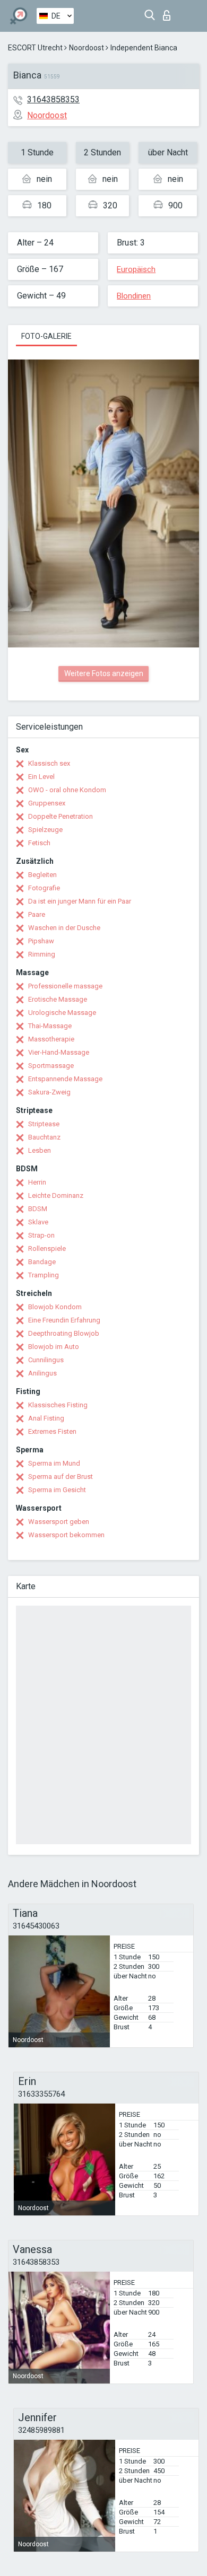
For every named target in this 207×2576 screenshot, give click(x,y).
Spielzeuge (45, 830)
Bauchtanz (44, 1137)
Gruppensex (47, 803)
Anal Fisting (46, 1418)
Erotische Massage (58, 999)
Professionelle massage (65, 986)
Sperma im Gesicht (57, 1490)
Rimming (42, 954)
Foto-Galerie (46, 336)
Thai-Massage (50, 1026)
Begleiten (42, 875)
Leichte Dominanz (56, 1195)
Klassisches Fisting (58, 1405)
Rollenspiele (47, 1248)
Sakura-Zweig (49, 1092)
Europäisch (136, 269)
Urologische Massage (62, 1013)
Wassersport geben (59, 1522)
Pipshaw (41, 941)
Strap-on (41, 1235)
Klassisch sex (49, 763)
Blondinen (134, 296)
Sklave (38, 1222)
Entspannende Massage (65, 1079)
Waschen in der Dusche (64, 928)
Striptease (44, 1124)
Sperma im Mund (54, 1463)
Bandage (42, 1262)
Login (169, 12)
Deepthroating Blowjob (64, 1333)
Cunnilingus (46, 1360)
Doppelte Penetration (61, 816)
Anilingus (42, 1373)
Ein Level (41, 777)
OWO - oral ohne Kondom (67, 790)
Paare (37, 914)
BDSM (38, 1209)
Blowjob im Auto (54, 1347)
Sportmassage (51, 1066)
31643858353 (53, 99)
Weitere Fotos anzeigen (104, 673)
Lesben (40, 1150)
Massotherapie (51, 1039)
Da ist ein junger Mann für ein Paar (80, 901)
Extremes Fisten (52, 1431)
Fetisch (39, 843)
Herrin (37, 1182)
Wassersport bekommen (66, 1535)
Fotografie (44, 888)
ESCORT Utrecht (35, 48)
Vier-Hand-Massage (59, 1052)
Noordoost (87, 48)
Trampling (44, 1275)
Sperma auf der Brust (61, 1477)
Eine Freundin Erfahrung (64, 1320)
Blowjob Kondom (55, 1307)
